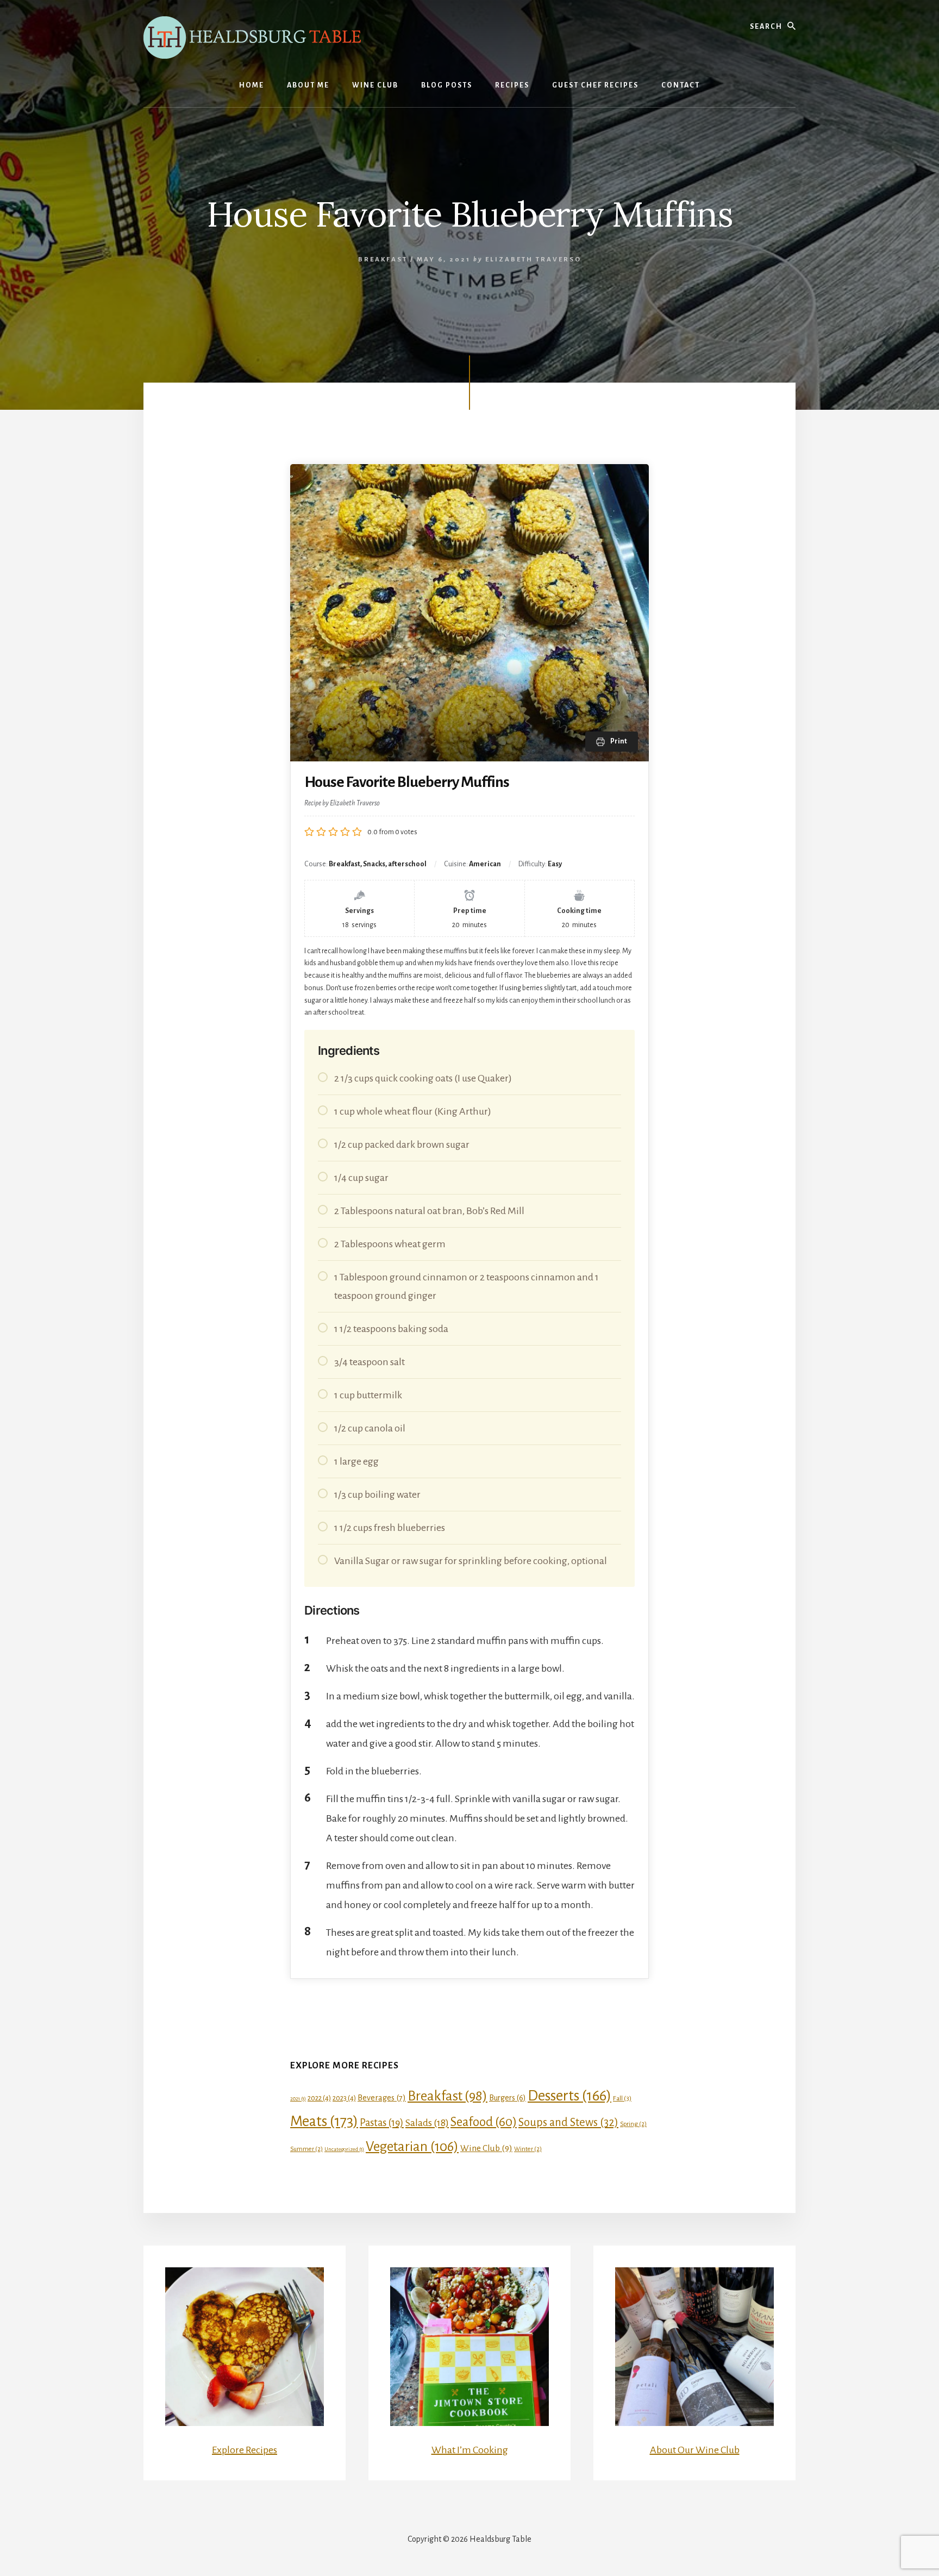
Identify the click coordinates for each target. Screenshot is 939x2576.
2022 (319, 2098)
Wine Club (486, 2148)
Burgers (508, 2098)
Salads (427, 2123)
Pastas (382, 2123)
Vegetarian (412, 2146)
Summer (306, 2149)
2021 (298, 2099)
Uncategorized (344, 2149)
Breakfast (383, 260)
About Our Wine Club (695, 2450)
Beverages (382, 2098)
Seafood (484, 2122)
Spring (633, 2124)
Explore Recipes (245, 2450)
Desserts (569, 2096)
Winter (528, 2149)
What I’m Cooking (470, 2450)
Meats (324, 2121)
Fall (622, 2098)
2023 (344, 2098)
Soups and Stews (568, 2122)
